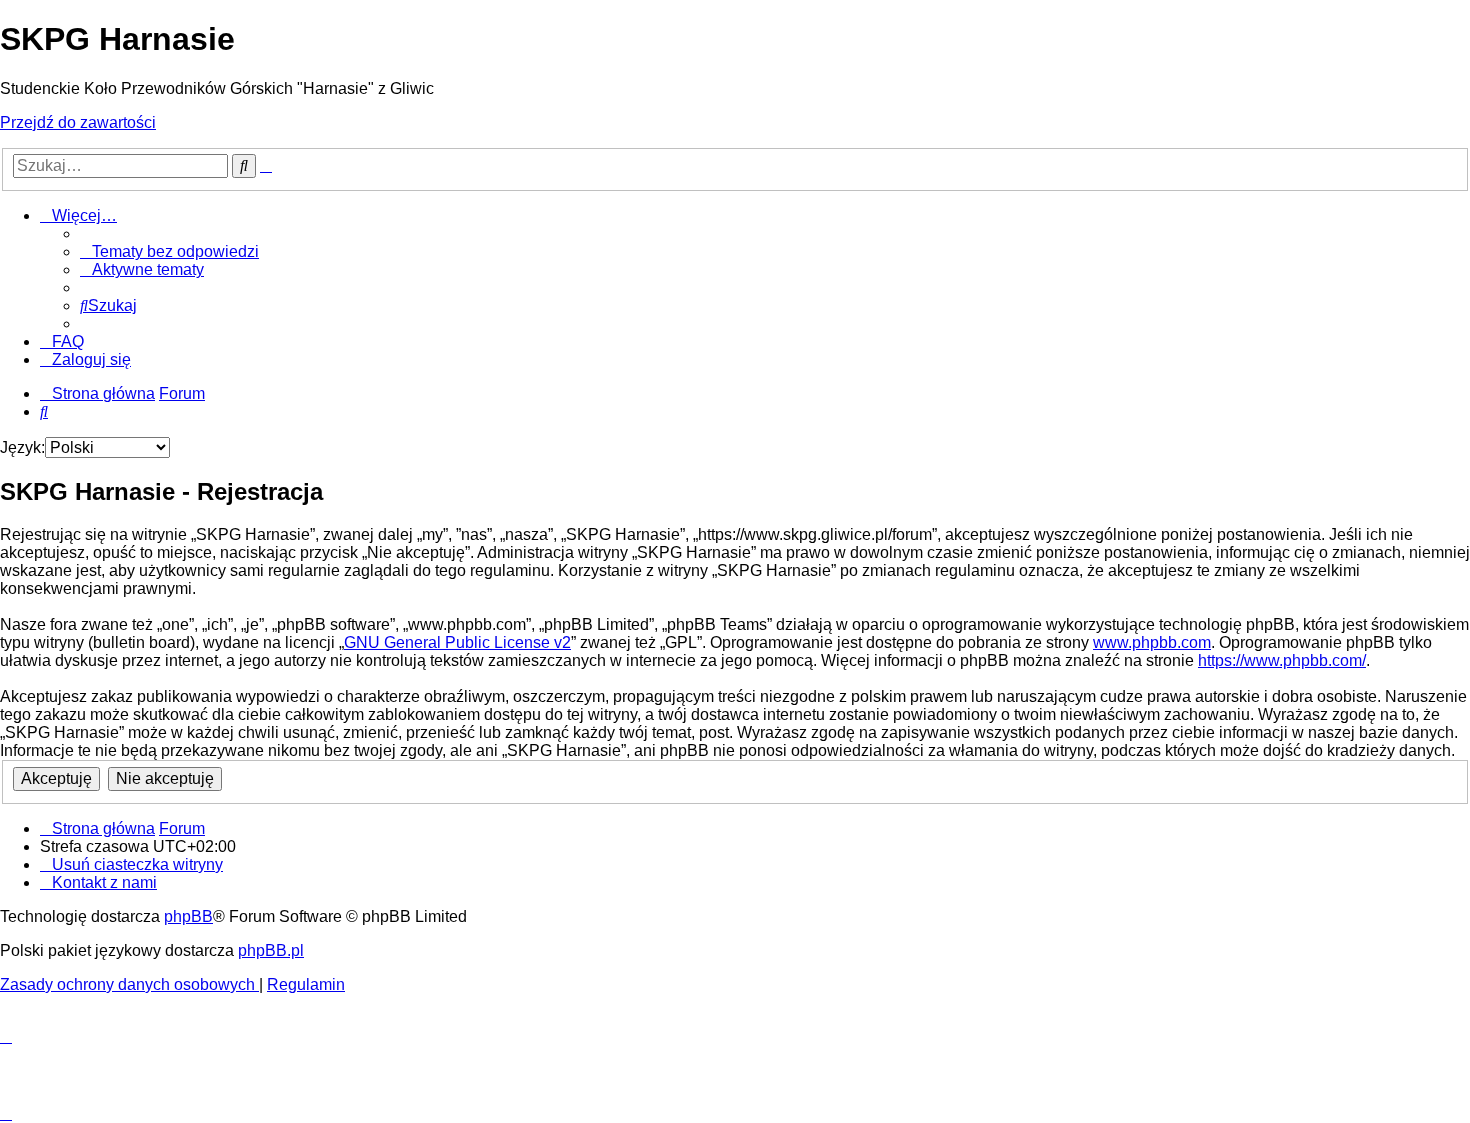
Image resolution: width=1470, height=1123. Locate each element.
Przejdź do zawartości (78, 122)
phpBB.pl (271, 950)
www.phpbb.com (1152, 642)
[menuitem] (169, 251)
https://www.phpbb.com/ (1282, 660)
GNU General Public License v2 (457, 642)
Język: (22, 447)
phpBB (188, 916)
